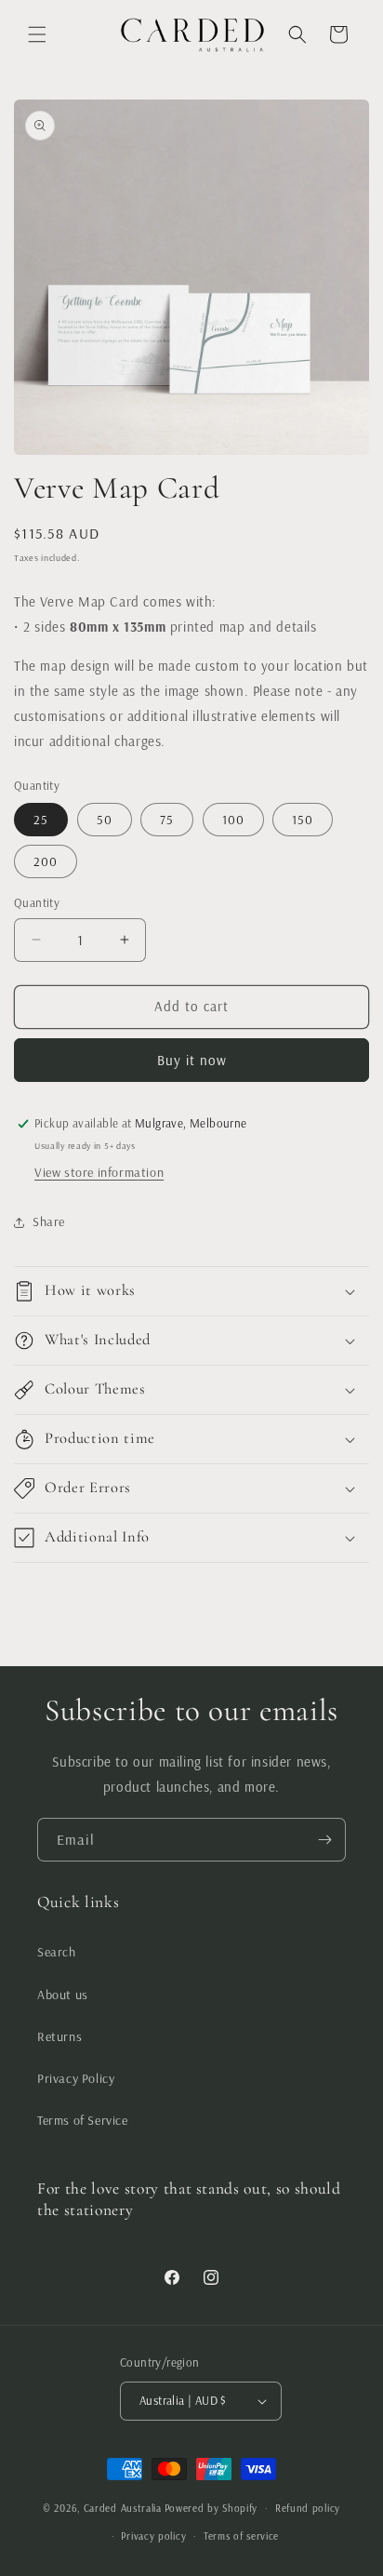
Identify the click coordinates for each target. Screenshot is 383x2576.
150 (303, 820)
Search (57, 1952)
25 (41, 820)
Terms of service (241, 2536)
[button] (37, 34)
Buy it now (192, 1060)
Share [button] (49, 1221)
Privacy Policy (76, 2078)
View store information (99, 1172)
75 (167, 820)
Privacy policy (153, 2536)
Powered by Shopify (211, 2508)
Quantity (37, 902)
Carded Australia (123, 2508)
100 (233, 820)
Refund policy (308, 2508)
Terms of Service (83, 2120)
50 (105, 820)
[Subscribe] (324, 1840)
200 (46, 861)
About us (63, 1995)
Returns (59, 2036)
